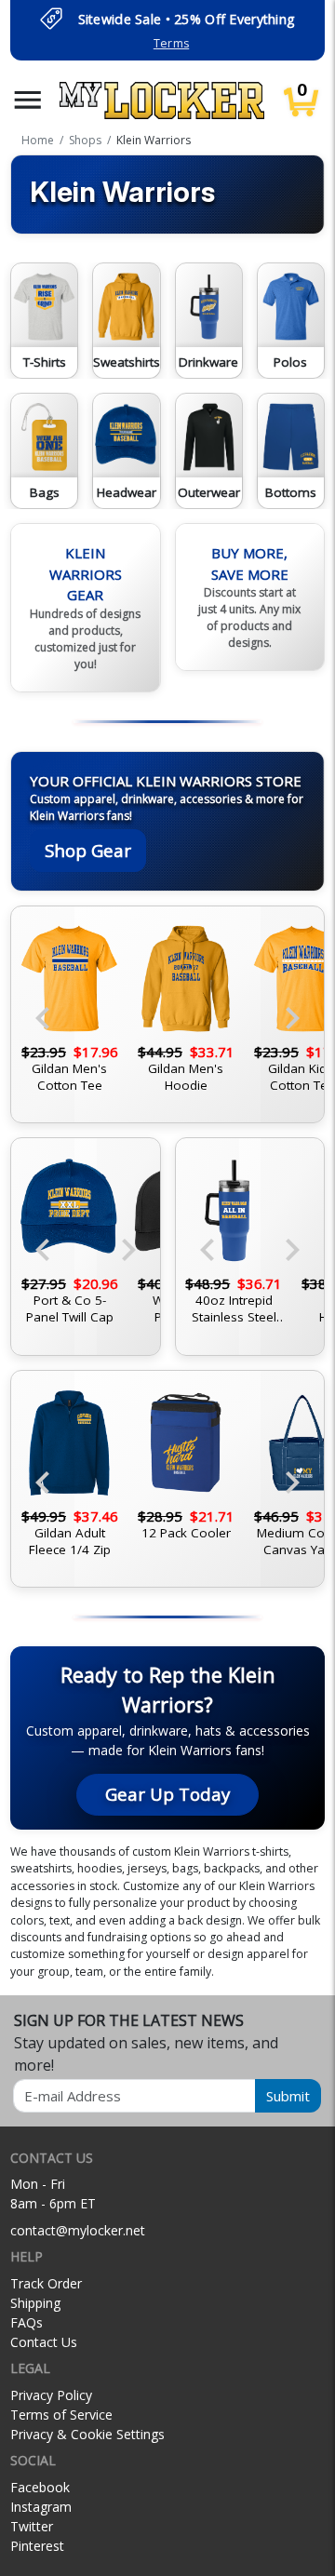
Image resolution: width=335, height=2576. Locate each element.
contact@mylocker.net (78, 2230)
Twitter (32, 2526)
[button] (28, 100)
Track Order (46, 2283)
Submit (288, 2096)
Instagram (41, 2507)
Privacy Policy (51, 2395)
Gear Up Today (167, 1794)
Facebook (40, 2487)
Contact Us (44, 2342)
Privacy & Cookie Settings (87, 2434)
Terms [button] (171, 43)
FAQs (27, 2322)
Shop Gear (88, 850)
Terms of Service (61, 2415)
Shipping (35, 2303)
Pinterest (37, 2546)
